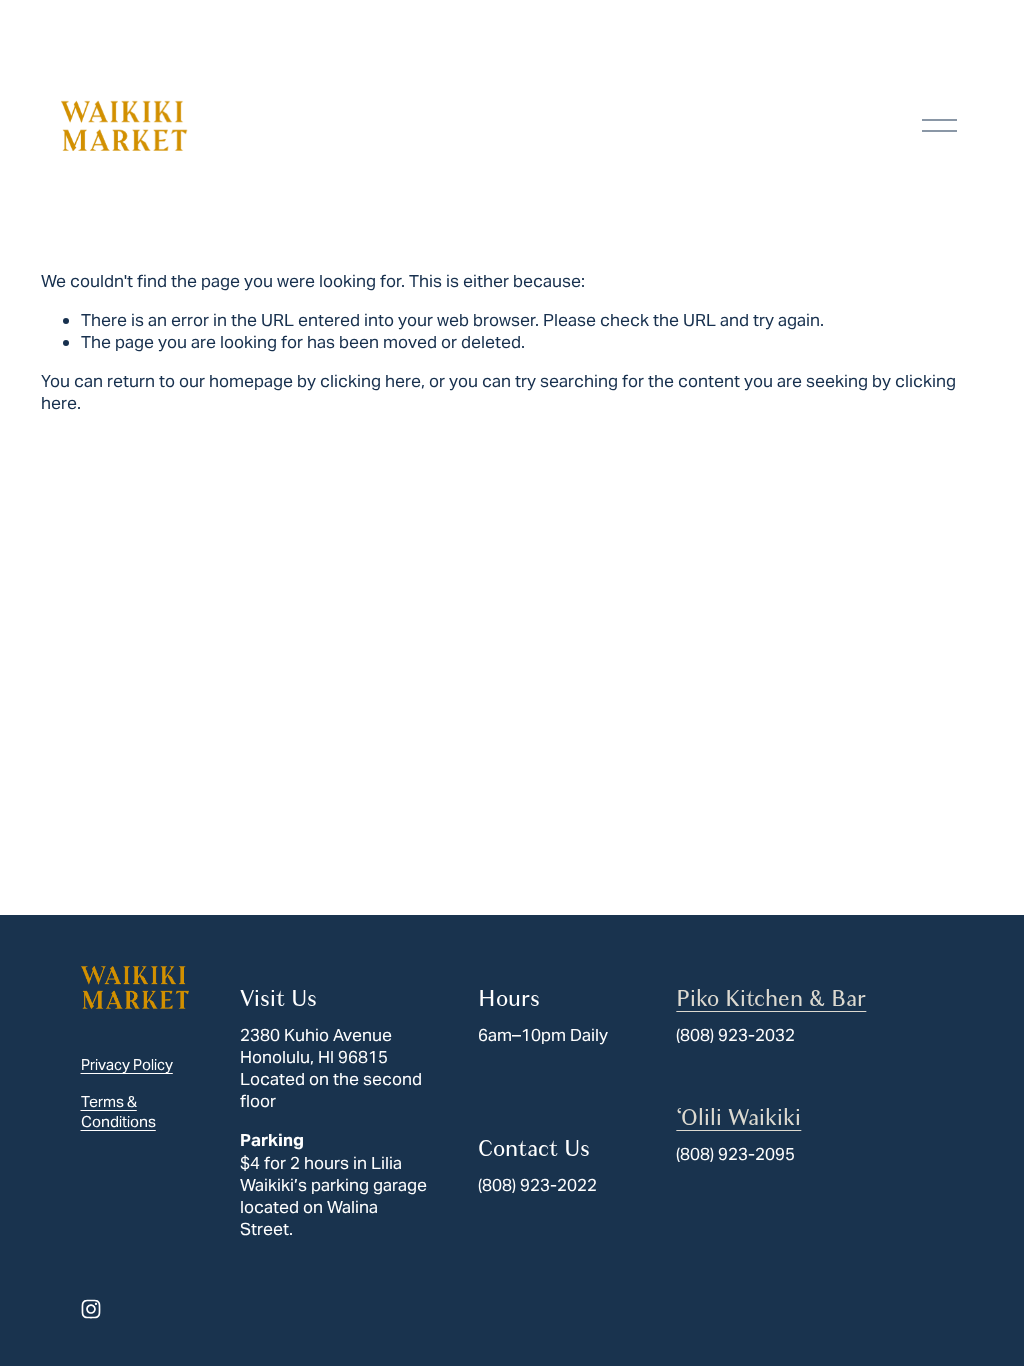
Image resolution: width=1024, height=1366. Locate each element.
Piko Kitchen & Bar (771, 998)
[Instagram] (91, 1309)
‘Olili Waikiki (738, 1117)
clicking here (370, 381)
